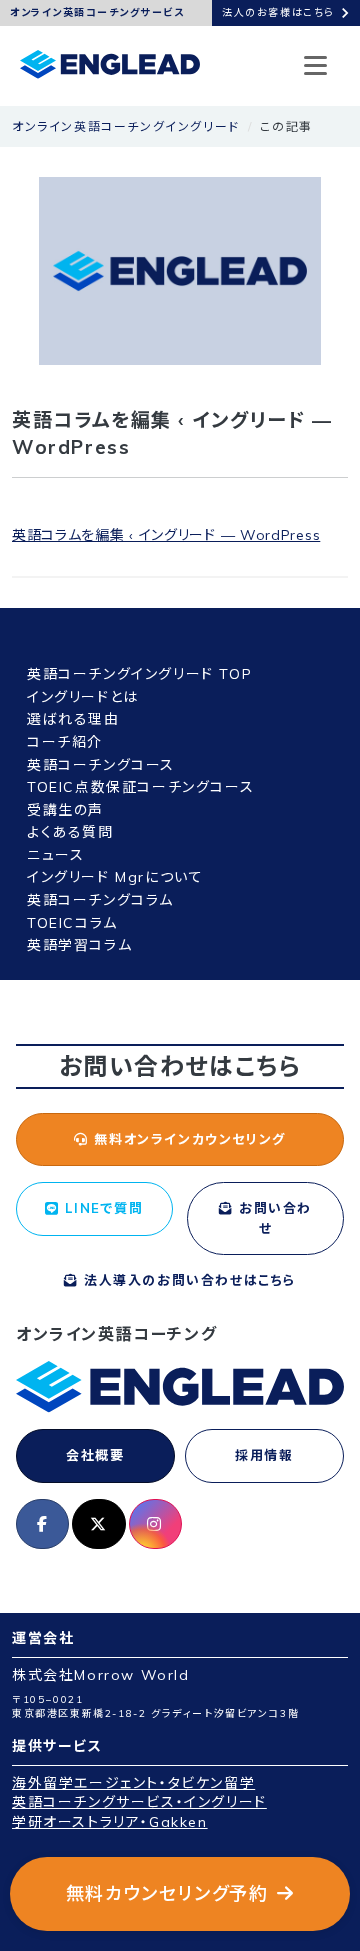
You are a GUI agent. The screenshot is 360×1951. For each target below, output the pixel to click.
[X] (98, 1524)
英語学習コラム (79, 945)
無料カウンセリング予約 (167, 1893)
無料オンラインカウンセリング (187, 1139)
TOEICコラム (72, 923)
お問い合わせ (273, 1218)
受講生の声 (65, 810)
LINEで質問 (102, 1208)
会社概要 (95, 1455)
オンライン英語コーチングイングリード (126, 126)
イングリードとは (83, 697)
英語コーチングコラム (100, 900)
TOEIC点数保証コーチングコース (140, 787)
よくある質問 (70, 832)
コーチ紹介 (65, 742)
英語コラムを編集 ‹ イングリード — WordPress (166, 535)
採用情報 (264, 1455)
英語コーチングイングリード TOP (139, 674)
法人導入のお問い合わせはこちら (187, 1280)
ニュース (55, 855)
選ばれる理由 (73, 719)
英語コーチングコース (101, 765)
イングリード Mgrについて (115, 877)
